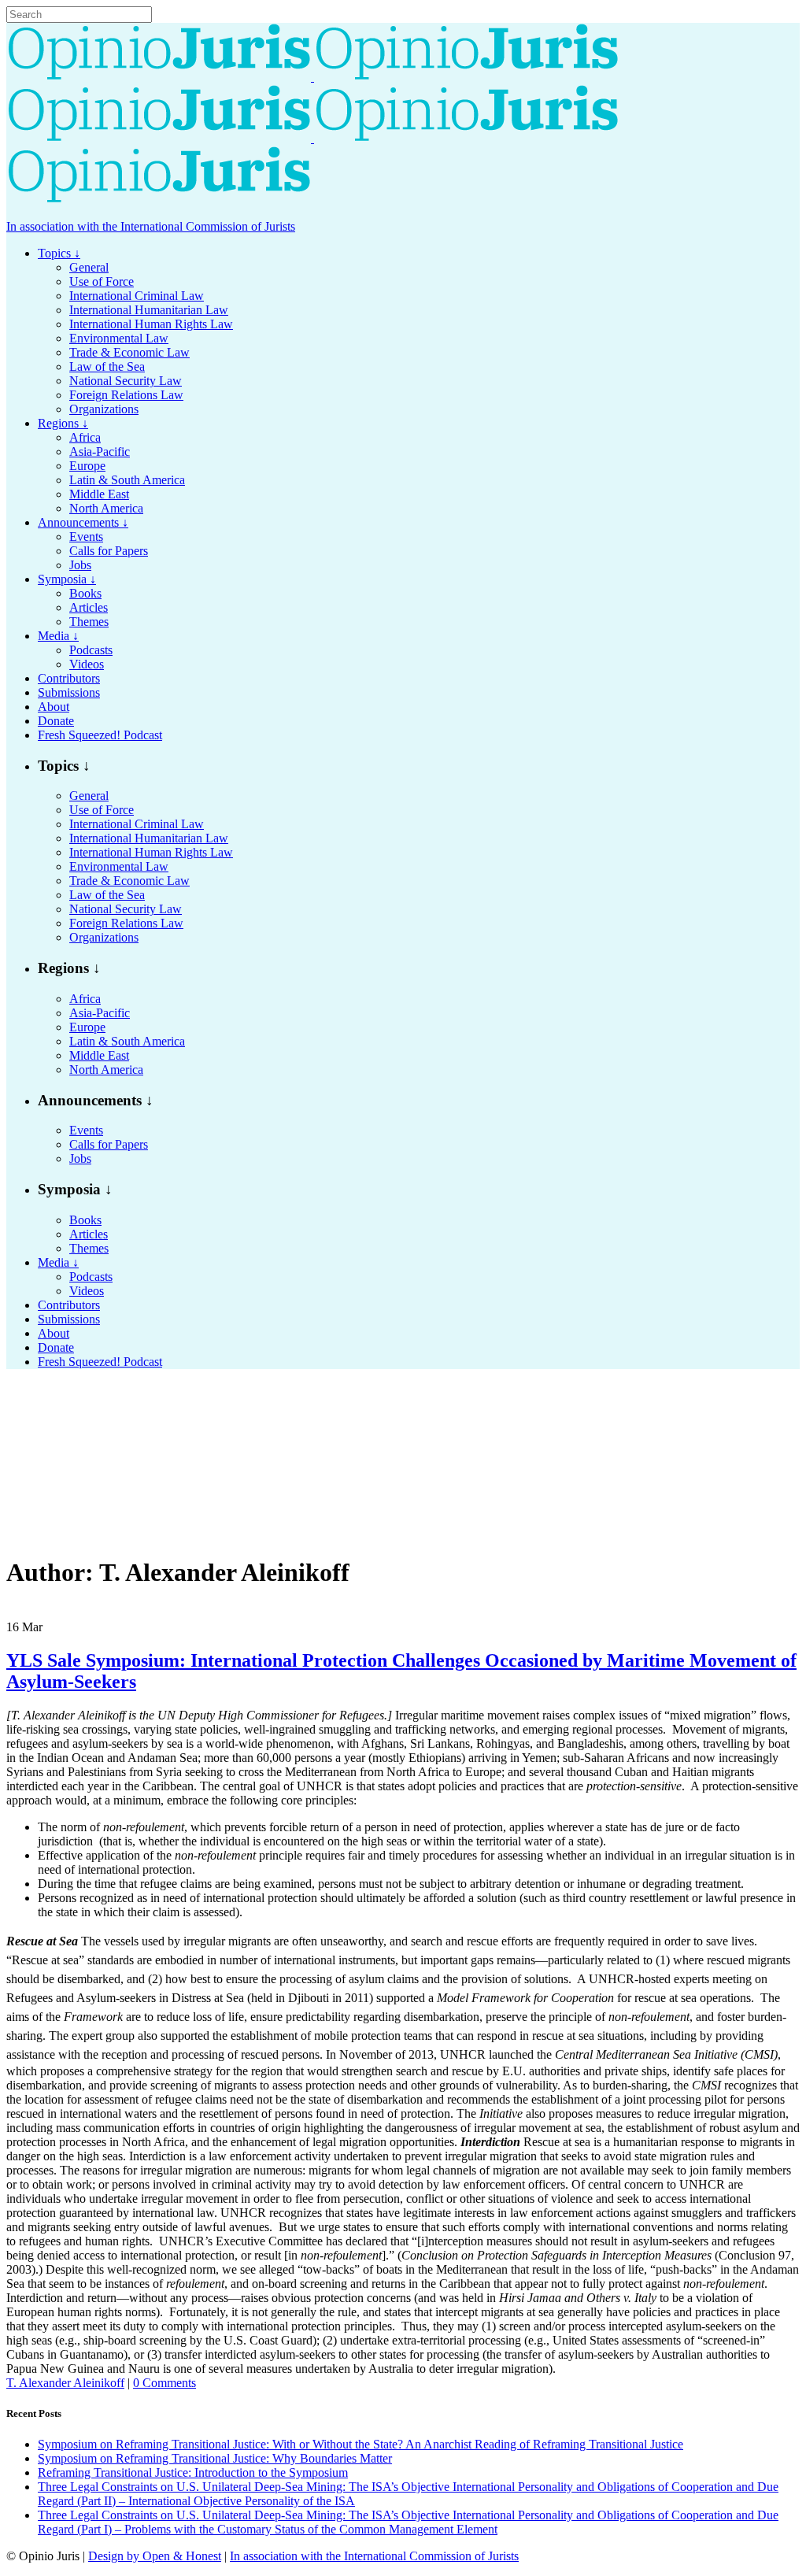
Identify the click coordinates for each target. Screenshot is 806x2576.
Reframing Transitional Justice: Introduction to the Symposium (193, 2472)
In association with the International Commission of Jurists (151, 226)
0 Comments (165, 2383)
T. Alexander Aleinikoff (65, 2383)
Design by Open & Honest (155, 2556)
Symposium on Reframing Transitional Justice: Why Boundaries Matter (215, 2458)
